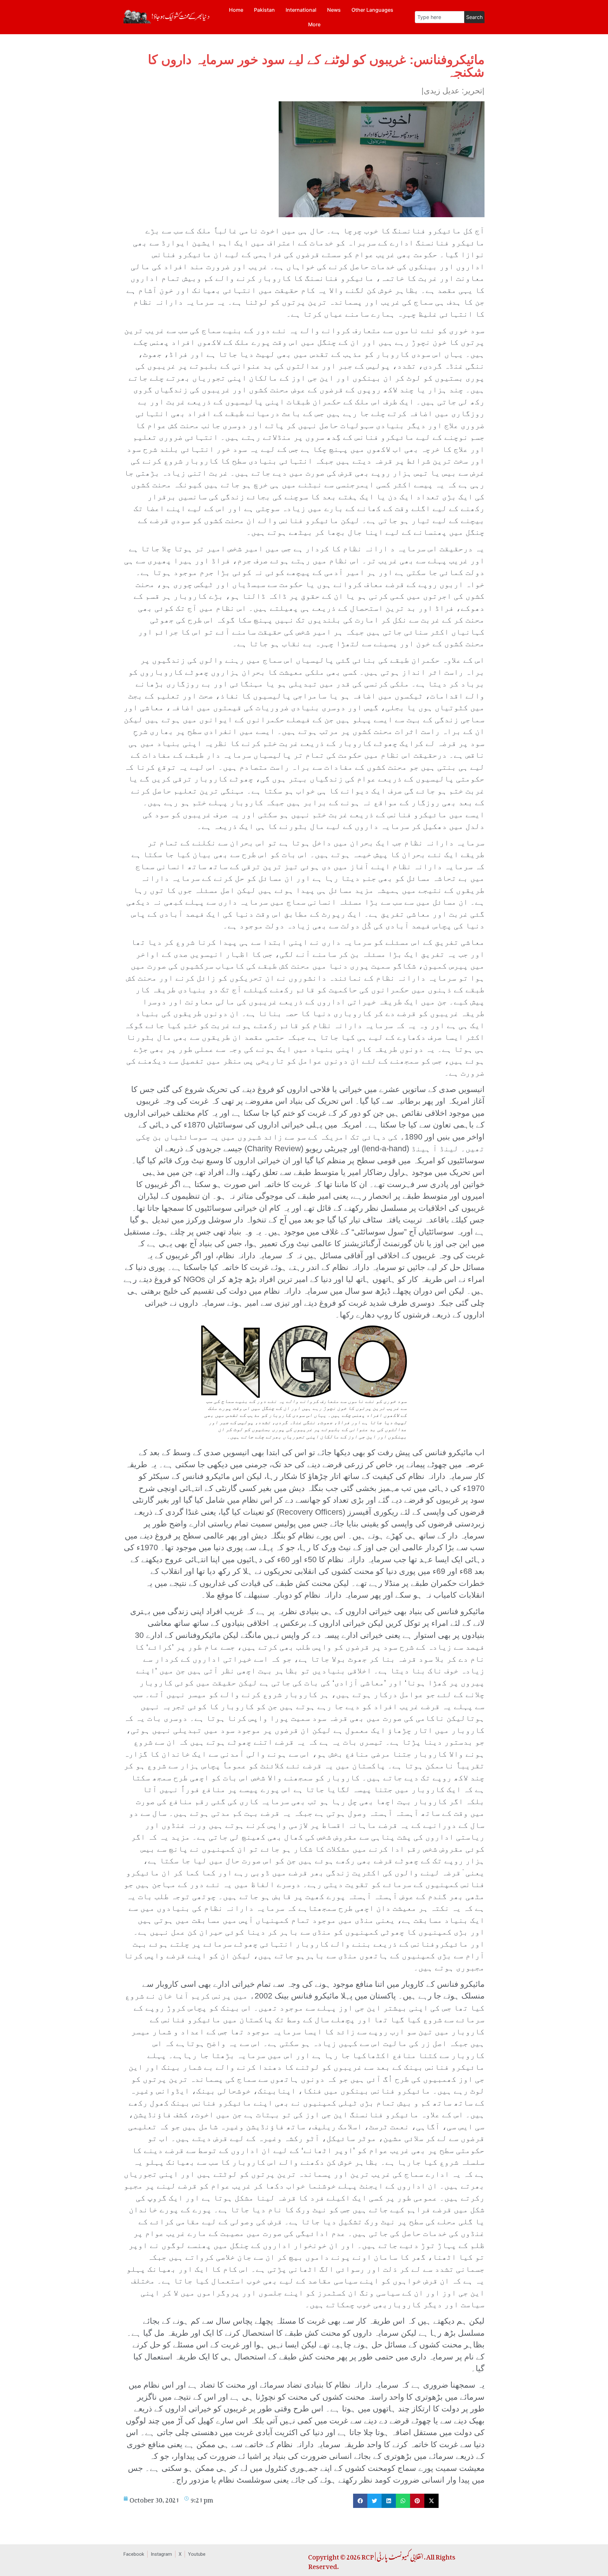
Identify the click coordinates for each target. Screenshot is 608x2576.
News (334, 10)
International (301, 10)
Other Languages (372, 10)
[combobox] (440, 17)
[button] (360, 2501)
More (314, 24)
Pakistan (264, 10)
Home (236, 10)
